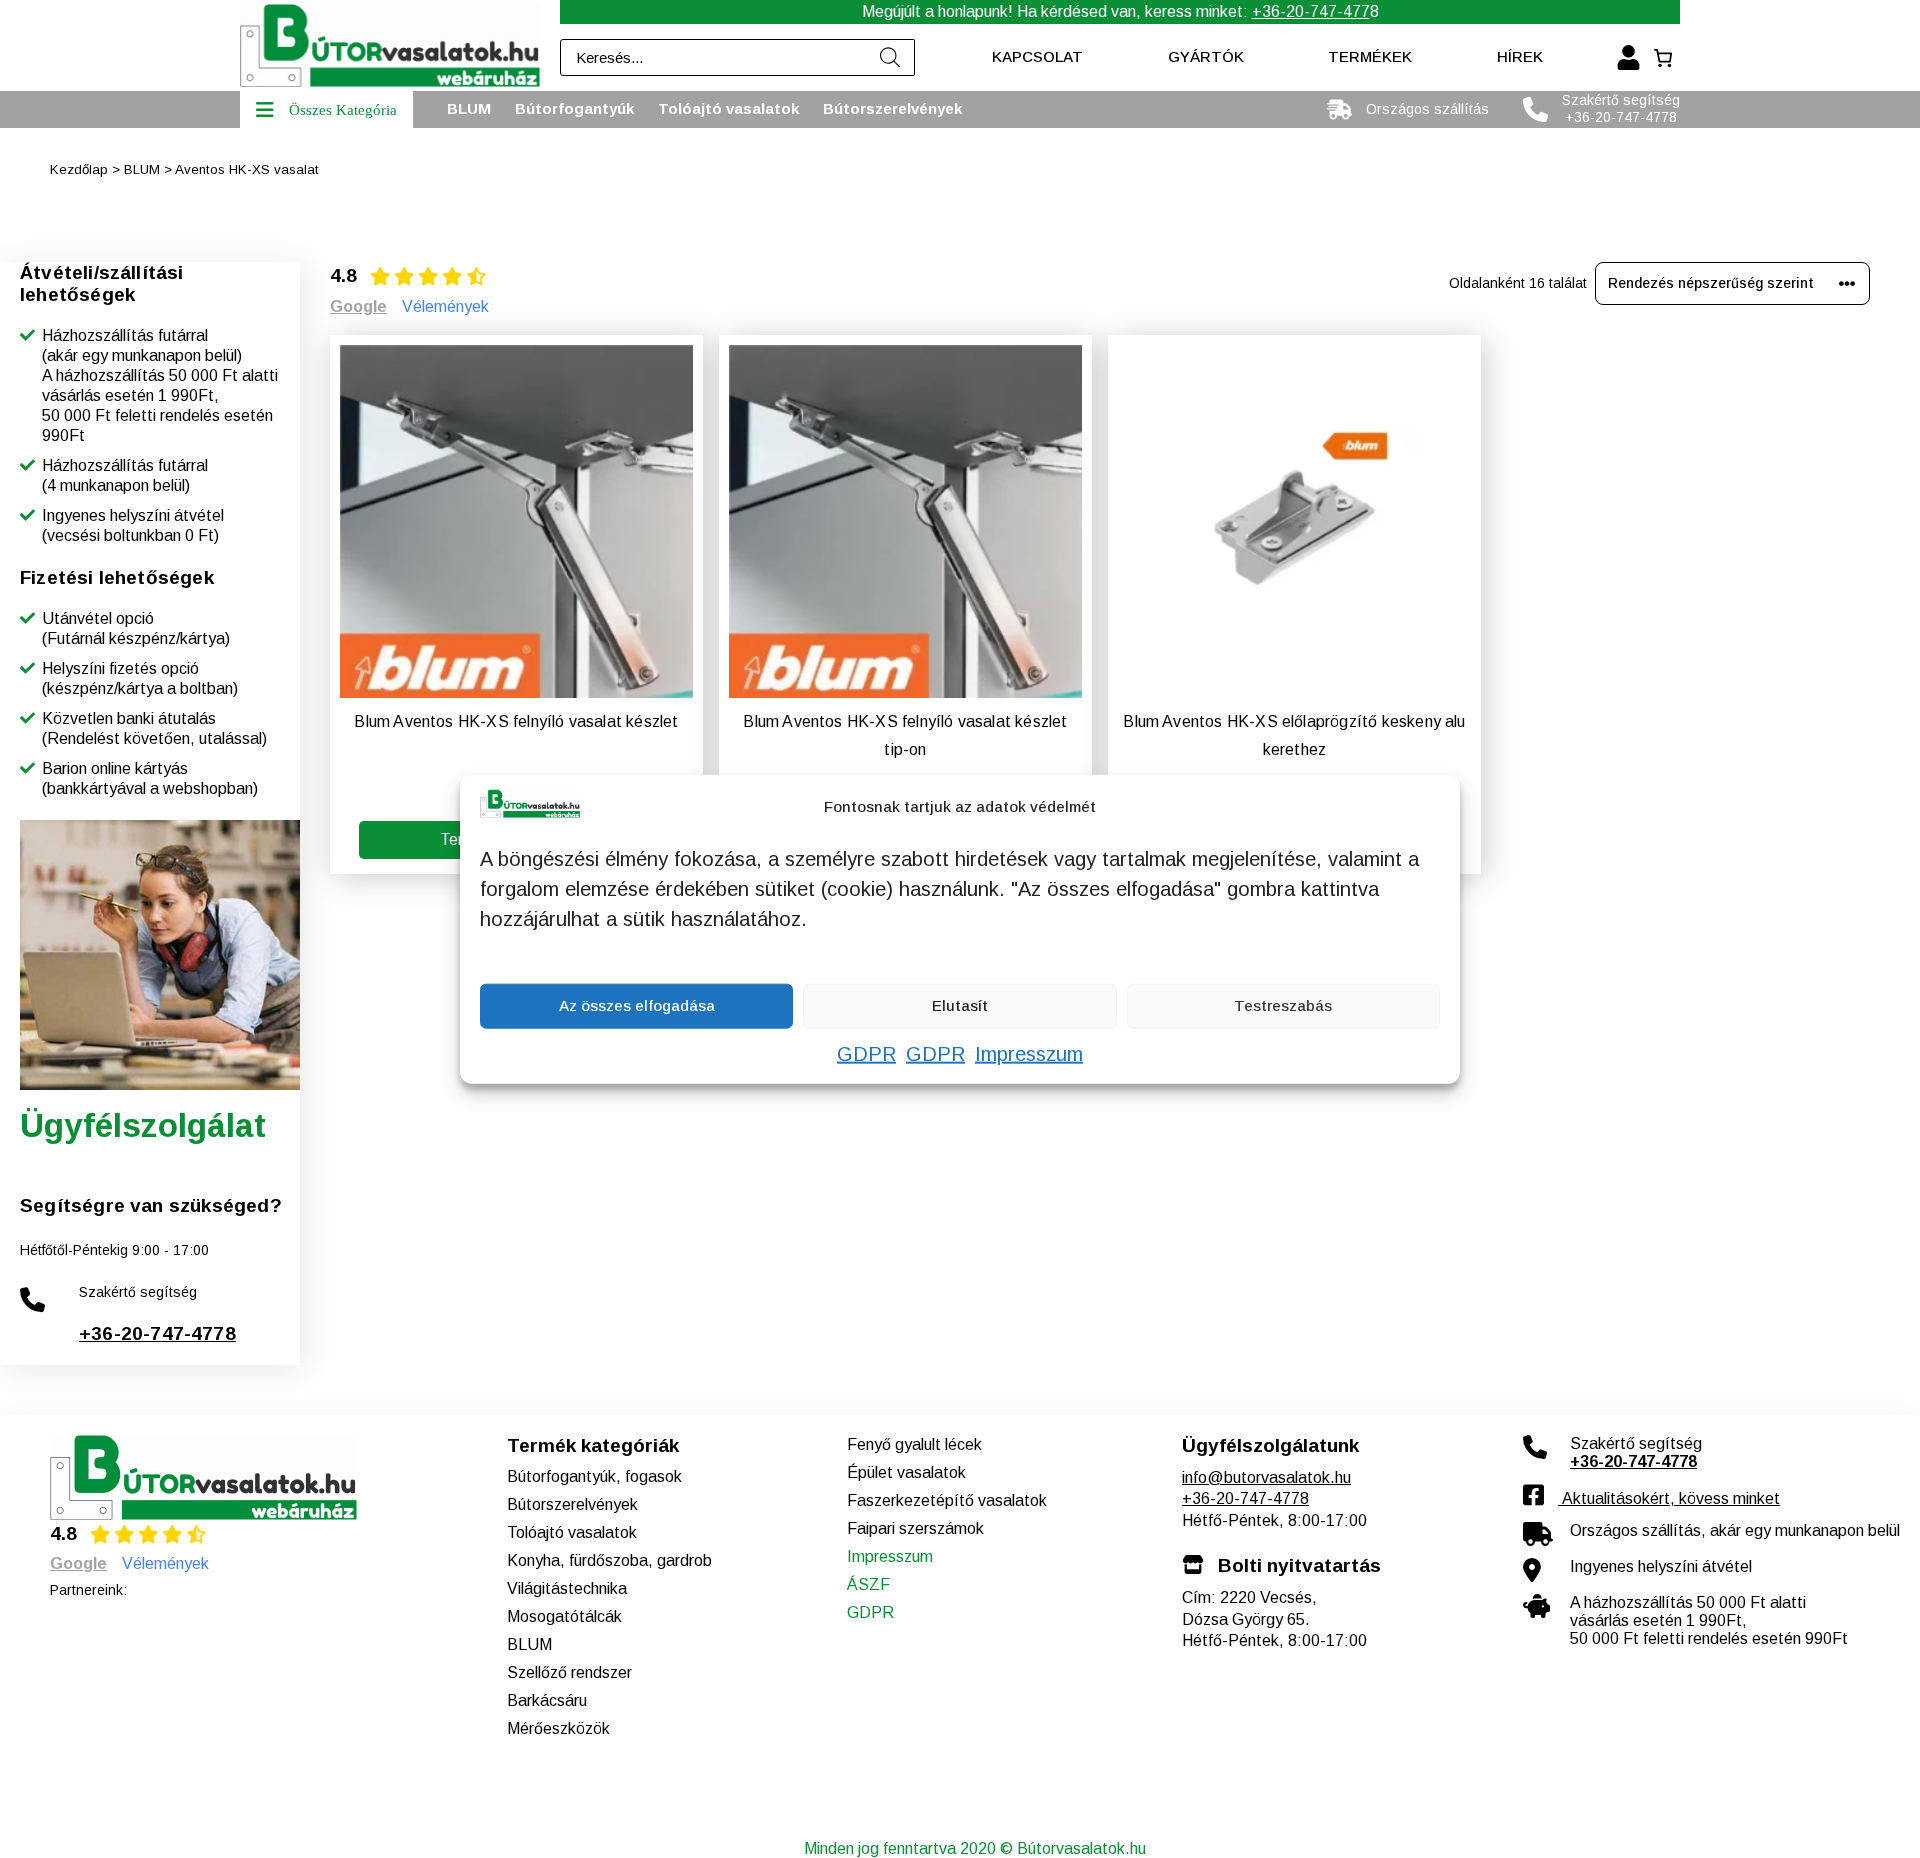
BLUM (142, 169)
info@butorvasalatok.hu (1266, 1477)
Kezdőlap (79, 169)
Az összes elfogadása (637, 1005)
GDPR (866, 1053)
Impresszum (1029, 1053)
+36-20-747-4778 (157, 1333)
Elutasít (960, 1005)
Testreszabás (1283, 1005)
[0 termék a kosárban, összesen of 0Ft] (1662, 58)
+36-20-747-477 (1311, 11)
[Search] (890, 57)
